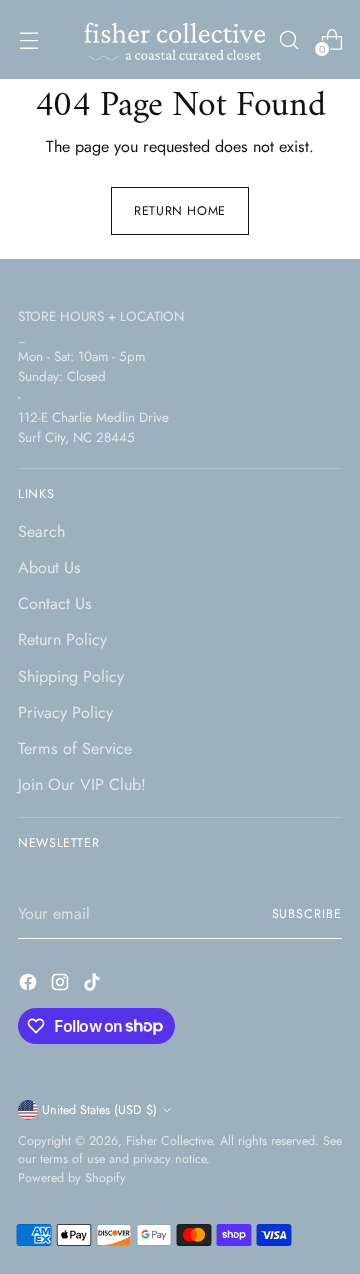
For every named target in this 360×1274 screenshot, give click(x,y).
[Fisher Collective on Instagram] (62, 985)
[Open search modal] (288, 39)
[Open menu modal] (28, 39)
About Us (49, 567)
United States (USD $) (99, 1110)
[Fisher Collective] (172, 39)
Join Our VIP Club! (82, 784)
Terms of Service (75, 748)
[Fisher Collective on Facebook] (30, 985)
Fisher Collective (169, 1141)
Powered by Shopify (72, 1178)
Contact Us (55, 603)
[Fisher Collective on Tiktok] (94, 985)
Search (41, 531)
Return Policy (62, 639)
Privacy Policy (65, 712)
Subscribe (307, 914)
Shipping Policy (71, 676)
